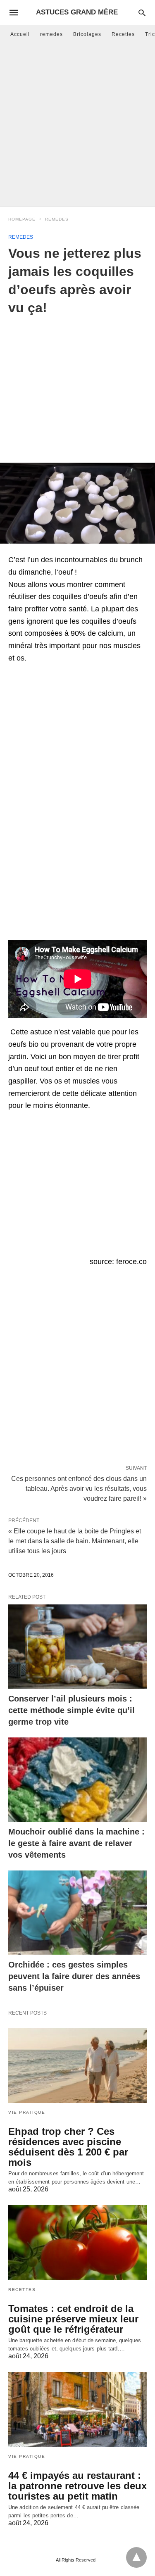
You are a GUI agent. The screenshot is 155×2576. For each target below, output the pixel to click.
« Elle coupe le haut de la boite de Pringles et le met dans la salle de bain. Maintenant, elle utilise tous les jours (75, 1541)
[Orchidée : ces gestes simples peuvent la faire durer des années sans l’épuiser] (77, 1913)
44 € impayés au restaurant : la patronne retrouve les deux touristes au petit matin (77, 2486)
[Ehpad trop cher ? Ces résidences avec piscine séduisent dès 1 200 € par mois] (77, 2065)
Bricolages (87, 34)
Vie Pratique (27, 2112)
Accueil (20, 34)
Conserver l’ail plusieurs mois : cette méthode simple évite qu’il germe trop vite (72, 1710)
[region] (77, 383)
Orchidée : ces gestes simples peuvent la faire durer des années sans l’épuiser (74, 1976)
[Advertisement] (77, 125)
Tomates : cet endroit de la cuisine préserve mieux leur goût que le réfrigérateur (73, 2319)
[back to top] (136, 2557)
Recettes (123, 34)
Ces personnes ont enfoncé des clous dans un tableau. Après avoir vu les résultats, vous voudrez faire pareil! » (79, 1488)
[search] (142, 13)
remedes (51, 34)
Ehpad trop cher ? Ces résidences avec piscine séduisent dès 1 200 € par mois (68, 2147)
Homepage (22, 219)
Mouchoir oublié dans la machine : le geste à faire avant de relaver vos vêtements (76, 1843)
